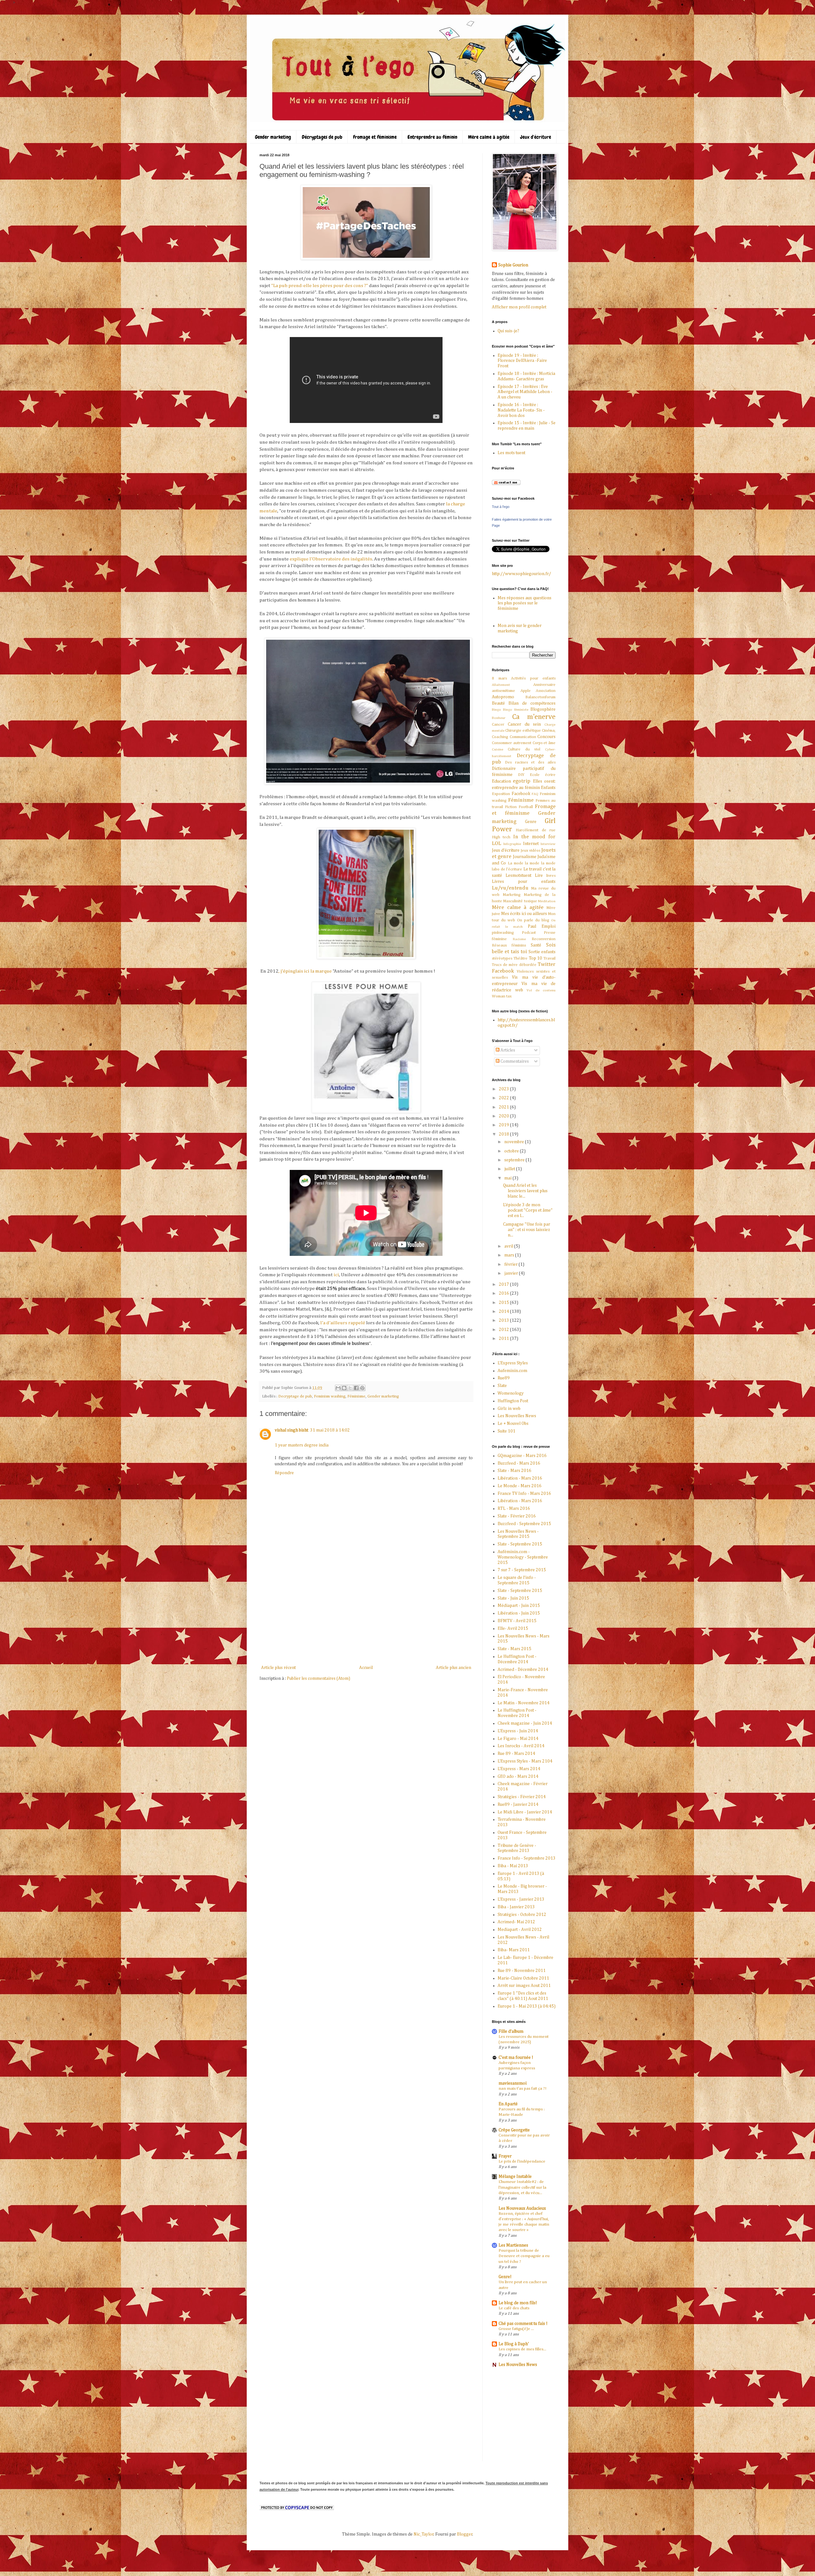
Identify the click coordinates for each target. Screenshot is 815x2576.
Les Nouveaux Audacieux (522, 2208)
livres (551, 876)
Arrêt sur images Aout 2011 (524, 1986)
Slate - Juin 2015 (513, 1598)
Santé (536, 945)
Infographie (512, 844)
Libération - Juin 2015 (519, 1613)
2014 (504, 1312)
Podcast (529, 933)
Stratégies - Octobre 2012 (522, 1915)
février (511, 1264)
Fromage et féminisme (375, 137)
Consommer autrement (512, 743)
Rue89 (504, 1378)
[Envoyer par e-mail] (338, 1388)
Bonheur (499, 718)
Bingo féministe (516, 710)
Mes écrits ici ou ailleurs (524, 914)
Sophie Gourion (513, 265)
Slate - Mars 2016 (514, 1471)
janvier (512, 1273)
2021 (504, 1107)
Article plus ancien (454, 1668)
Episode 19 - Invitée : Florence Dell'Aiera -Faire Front (522, 361)
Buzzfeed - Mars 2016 (519, 1463)
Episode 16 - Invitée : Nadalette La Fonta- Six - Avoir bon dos (521, 410)
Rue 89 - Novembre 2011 (522, 1971)
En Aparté (508, 2104)
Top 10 (536, 958)
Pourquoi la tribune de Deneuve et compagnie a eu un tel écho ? (524, 2256)
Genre (531, 822)
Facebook (521, 794)
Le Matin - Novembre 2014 (524, 1703)
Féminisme (356, 1396)
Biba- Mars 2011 (514, 1950)
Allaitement (501, 685)
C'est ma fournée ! (516, 2058)
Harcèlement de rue (536, 830)
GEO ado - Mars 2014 (518, 1777)
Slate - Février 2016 (517, 1516)
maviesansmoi (513, 2083)
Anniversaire (544, 685)
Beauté (498, 703)
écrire (550, 775)
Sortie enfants (542, 952)
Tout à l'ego (501, 507)
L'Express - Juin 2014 (518, 1731)
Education (501, 781)
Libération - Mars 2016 (520, 1478)
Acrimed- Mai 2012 (516, 1922)
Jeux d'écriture (536, 137)
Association (546, 691)
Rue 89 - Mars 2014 (516, 1754)
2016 (504, 1293)
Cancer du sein (524, 724)
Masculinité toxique (520, 901)
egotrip (522, 781)
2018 (504, 1134)
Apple (526, 691)
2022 (504, 1098)
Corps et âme (544, 743)
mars (510, 1255)
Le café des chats (514, 2308)
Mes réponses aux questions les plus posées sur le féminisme (524, 603)
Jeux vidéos (530, 851)
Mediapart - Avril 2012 (520, 1930)
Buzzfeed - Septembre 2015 (524, 1524)
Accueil (366, 1668)
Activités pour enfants (533, 678)
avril (509, 1246)
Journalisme (525, 857)
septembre (515, 1160)
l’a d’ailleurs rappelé (343, 1323)
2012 (504, 1330)
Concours (546, 737)
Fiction (511, 807)
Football (526, 807)
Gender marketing (273, 137)
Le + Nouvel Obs (513, 1424)
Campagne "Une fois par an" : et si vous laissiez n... (527, 1230)
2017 (504, 1284)
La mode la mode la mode (532, 863)
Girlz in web (509, 1409)
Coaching (500, 737)
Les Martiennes (513, 2245)
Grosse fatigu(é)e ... (516, 2329)
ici (336, 1275)
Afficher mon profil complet (519, 307)
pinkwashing (503, 933)
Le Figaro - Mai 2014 (518, 1739)
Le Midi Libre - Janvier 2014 (525, 1812)
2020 (504, 1116)
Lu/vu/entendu (510, 888)
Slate (502, 1386)
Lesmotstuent (518, 876)
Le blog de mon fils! (518, 2303)
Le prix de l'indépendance (522, 2161)
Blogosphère (543, 709)
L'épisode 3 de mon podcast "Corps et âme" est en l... (528, 1210)
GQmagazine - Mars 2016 (522, 1456)
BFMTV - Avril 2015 (517, 1621)
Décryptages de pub (322, 137)
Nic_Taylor (424, 2534)
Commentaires (514, 1061)
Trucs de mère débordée (514, 965)
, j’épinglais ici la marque (305, 971)
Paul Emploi (542, 926)
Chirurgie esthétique (523, 731)
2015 (504, 1303)
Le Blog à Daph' (514, 2344)
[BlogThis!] (344, 1388)
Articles (507, 1050)
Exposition (501, 794)
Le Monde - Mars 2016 (520, 1486)
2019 (504, 1125)
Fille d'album (511, 2031)
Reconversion (544, 939)
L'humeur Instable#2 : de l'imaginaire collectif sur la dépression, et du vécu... (522, 2187)
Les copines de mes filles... (522, 2349)
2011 (504, 1339)
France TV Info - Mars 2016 (524, 1494)
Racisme (519, 939)
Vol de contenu (541, 990)
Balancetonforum (540, 697)
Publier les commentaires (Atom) (319, 1679)
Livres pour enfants (524, 882)
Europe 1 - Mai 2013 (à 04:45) (527, 2006)
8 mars (499, 678)
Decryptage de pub (295, 1396)
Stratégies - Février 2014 (522, 1797)
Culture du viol (524, 749)
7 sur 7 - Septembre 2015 (522, 1570)
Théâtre (521, 958)
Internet (531, 844)
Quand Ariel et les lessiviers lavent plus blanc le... (525, 1191)
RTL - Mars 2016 (514, 1509)
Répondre (284, 1473)
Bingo (496, 710)
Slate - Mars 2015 (514, 1649)
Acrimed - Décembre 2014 (523, 1670)
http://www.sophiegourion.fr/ (521, 574)
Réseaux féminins (509, 945)
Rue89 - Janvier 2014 (518, 1805)
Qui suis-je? (508, 331)
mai (508, 1178)
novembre (515, 1142)
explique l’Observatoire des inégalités (331, 559)
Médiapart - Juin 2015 (519, 1606)
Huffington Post (513, 1401)
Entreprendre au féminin (432, 137)
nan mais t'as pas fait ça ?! (522, 2089)
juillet (510, 1169)
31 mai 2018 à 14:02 (330, 1430)
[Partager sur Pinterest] (362, 1388)
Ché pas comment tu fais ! (523, 2324)
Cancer (498, 725)
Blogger (465, 2534)
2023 (504, 1089)
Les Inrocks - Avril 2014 (521, 1746)
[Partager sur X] (350, 1388)
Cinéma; (549, 731)
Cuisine (498, 749)
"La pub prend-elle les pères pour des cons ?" (320, 286)
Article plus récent (278, 1668)
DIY (521, 775)
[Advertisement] (366, 1616)
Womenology (511, 1393)
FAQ (535, 794)
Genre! (505, 2277)
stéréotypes (502, 958)
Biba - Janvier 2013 (516, 1907)
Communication (523, 737)
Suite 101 (507, 1431)
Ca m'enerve (534, 717)
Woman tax (502, 996)
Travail (549, 958)
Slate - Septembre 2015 (520, 1544)
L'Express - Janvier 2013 (521, 1899)
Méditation (547, 901)
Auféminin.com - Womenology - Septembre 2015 (523, 1557)
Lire (539, 876)
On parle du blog (533, 920)
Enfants (548, 788)
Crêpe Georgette (514, 2130)
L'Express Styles (513, 1363)
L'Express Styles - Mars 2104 (525, 1761)
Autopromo (503, 697)
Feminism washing (330, 1396)
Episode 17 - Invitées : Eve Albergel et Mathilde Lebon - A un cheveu (525, 392)
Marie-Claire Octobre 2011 (523, 1978)
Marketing (512, 895)
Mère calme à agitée (489, 137)
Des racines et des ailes (530, 762)
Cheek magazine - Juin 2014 (525, 1723)
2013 (504, 1320)
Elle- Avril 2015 (513, 1629)
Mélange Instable (515, 2177)
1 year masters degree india (302, 1445)
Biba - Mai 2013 (513, 1866)
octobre (512, 1151)
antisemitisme (503, 691)
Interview (548, 844)
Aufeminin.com (512, 1371)
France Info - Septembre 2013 (527, 1858)
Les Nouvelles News (517, 1416)
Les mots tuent (511, 453)
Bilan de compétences (532, 703)
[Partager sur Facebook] (356, 1388)
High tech (501, 837)
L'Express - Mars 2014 (519, 1769)
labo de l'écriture (507, 869)
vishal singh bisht (291, 1430)
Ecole (535, 775)
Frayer (505, 2156)
